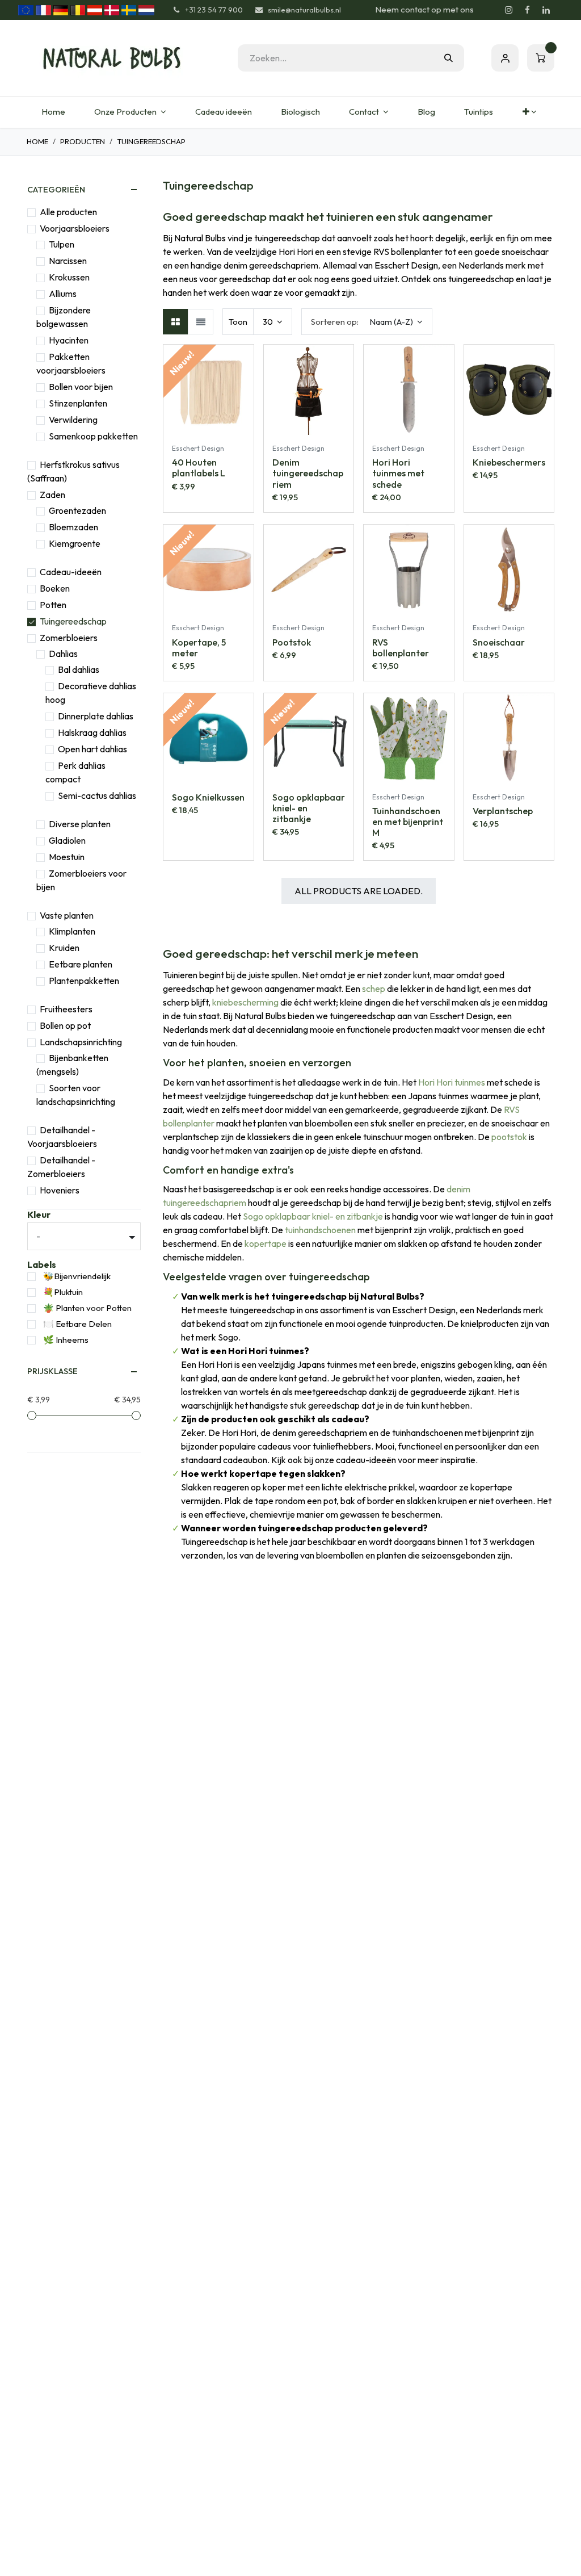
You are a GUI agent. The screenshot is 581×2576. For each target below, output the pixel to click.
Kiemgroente (75, 543)
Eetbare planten (81, 964)
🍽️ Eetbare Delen (77, 1324)
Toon (238, 322)
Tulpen (62, 244)
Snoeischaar (499, 642)
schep (374, 988)
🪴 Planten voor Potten (87, 1308)
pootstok (509, 1137)
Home (37, 141)
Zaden (52, 495)
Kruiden (64, 948)
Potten (53, 605)
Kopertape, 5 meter (199, 648)
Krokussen (69, 277)
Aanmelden (505, 58)
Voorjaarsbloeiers (75, 228)
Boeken (55, 588)
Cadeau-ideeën (71, 572)
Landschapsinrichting (81, 1042)
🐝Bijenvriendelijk (77, 1276)
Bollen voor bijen (81, 387)
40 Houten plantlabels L (199, 468)
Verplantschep (503, 811)
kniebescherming (245, 1002)
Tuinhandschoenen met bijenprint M (408, 822)
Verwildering (73, 420)
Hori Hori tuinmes (452, 1082)
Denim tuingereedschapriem (308, 473)
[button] (367, 322)
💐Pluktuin (63, 1292)
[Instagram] (508, 10)
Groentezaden (77, 510)
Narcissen (68, 261)
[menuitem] (53, 112)
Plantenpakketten (84, 981)
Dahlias (63, 654)
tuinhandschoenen (320, 1230)
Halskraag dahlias (92, 732)
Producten (83, 141)
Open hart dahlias (92, 749)
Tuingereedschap (73, 621)
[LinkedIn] (546, 10)
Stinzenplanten (78, 403)
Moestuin (67, 857)
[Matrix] (176, 322)
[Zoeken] (449, 58)
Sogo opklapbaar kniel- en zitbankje (313, 1216)
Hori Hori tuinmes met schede (398, 473)
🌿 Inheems (66, 1340)
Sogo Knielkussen (208, 797)
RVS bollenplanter (401, 648)
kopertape (266, 1243)
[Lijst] (201, 322)
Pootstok (292, 642)
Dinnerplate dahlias (96, 716)
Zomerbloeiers (69, 638)
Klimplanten (72, 931)
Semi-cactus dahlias (97, 795)
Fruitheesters (66, 1009)
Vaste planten (67, 915)
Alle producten (68, 212)
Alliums (63, 294)
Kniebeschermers (509, 462)
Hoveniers (60, 1190)
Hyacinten (69, 340)
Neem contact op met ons (424, 9)
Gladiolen (67, 840)
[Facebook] (527, 10)
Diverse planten (80, 824)
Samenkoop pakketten (93, 436)
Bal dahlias (79, 669)
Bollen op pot (65, 1025)
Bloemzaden (73, 527)
